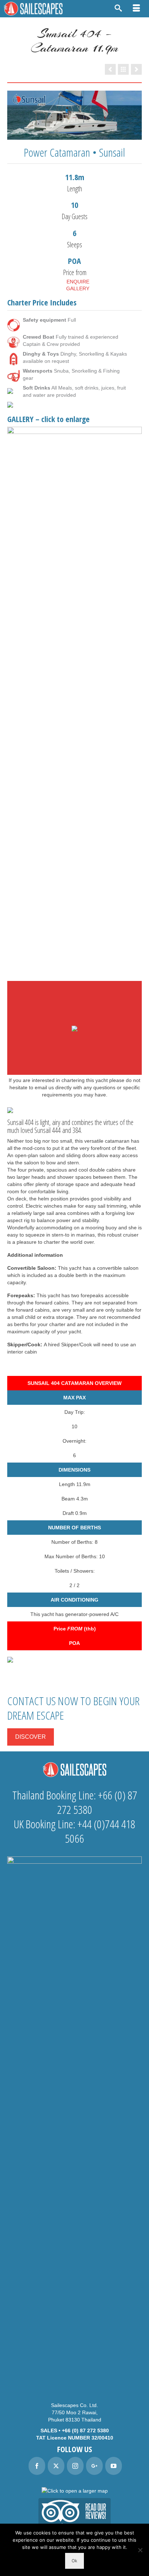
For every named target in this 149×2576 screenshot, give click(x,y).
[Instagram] (75, 2466)
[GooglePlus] (94, 2466)
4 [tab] (83, 963)
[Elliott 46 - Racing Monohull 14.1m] (110, 69)
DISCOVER (31, 1737)
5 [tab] (92, 963)
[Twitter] (56, 2466)
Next (133, 698)
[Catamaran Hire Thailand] (123, 69)
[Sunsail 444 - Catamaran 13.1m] (136, 69)
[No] (140, 2550)
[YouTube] (114, 2466)
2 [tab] (66, 963)
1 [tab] (57, 963)
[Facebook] (37, 2466)
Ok (74, 2561)
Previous (16, 698)
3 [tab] (74, 963)
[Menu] (136, 9)
